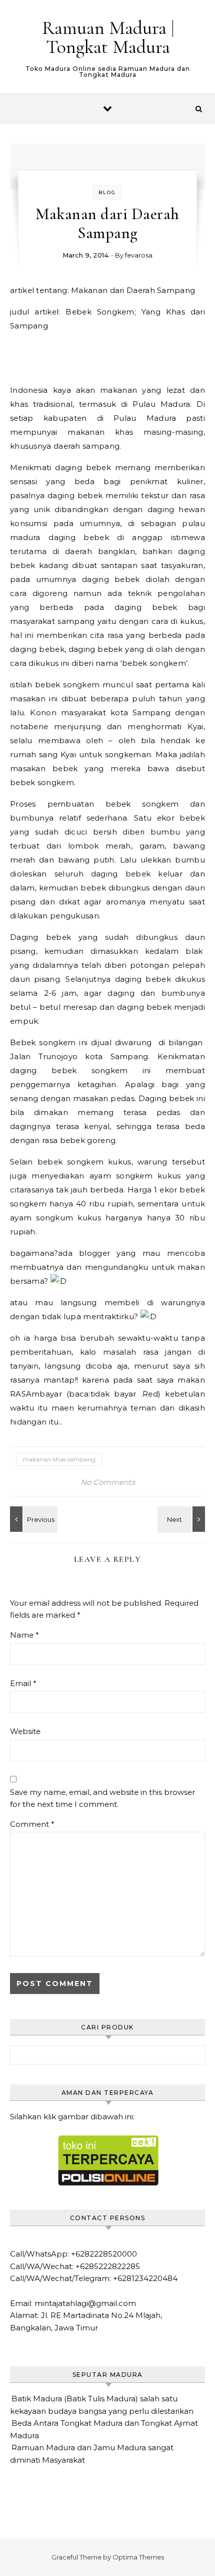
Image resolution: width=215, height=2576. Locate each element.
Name (24, 1635)
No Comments (108, 1482)
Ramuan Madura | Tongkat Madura (108, 37)
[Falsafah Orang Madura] (182, 1519)
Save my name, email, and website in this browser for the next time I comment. (102, 1798)
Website (25, 1731)
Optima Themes (138, 2557)
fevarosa (139, 255)
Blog (107, 192)
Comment (32, 1824)
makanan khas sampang (59, 1459)
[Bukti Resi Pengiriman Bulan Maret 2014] (32, 1519)
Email (23, 1683)
